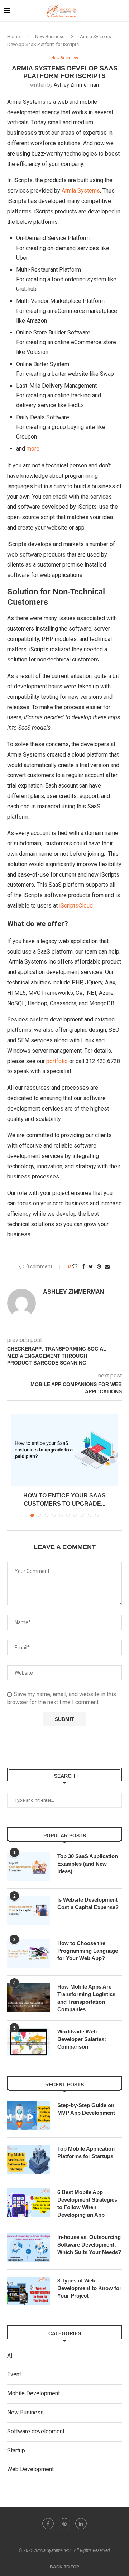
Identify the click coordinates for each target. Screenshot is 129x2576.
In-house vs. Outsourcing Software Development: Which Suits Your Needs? (89, 2245)
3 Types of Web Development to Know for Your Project (89, 2288)
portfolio (57, 1061)
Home (13, 36)
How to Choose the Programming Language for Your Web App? (88, 1951)
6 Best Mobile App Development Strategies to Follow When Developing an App (87, 2203)
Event (14, 2374)
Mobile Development (34, 2393)
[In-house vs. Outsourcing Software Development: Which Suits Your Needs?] (29, 2248)
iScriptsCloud (76, 906)
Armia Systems (81, 191)
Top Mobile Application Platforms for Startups (86, 2152)
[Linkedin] (81, 2524)
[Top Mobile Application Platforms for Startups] (29, 2159)
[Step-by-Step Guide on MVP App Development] (29, 2116)
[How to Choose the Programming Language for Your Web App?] (29, 1954)
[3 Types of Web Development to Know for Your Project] (29, 2291)
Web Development (30, 2469)
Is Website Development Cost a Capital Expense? (88, 1903)
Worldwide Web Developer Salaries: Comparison (82, 2039)
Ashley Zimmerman (76, 85)
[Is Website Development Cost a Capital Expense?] (29, 1910)
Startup (16, 2450)
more (33, 449)
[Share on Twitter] (91, 1266)
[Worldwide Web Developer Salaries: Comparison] (29, 2042)
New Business (50, 36)
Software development (36, 2431)
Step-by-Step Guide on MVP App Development (86, 2109)
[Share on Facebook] (83, 1266)
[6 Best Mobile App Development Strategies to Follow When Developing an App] (29, 2203)
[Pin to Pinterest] (99, 1266)
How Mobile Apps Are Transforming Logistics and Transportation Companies (86, 1998)
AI (10, 2356)
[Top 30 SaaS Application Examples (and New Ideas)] (29, 1867)
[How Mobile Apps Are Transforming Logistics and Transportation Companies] (29, 1997)
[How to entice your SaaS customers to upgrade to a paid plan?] (64, 1450)
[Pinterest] (64, 2524)
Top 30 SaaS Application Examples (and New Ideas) (88, 1864)
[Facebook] (48, 2524)
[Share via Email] (107, 1266)
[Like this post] (75, 1266)
